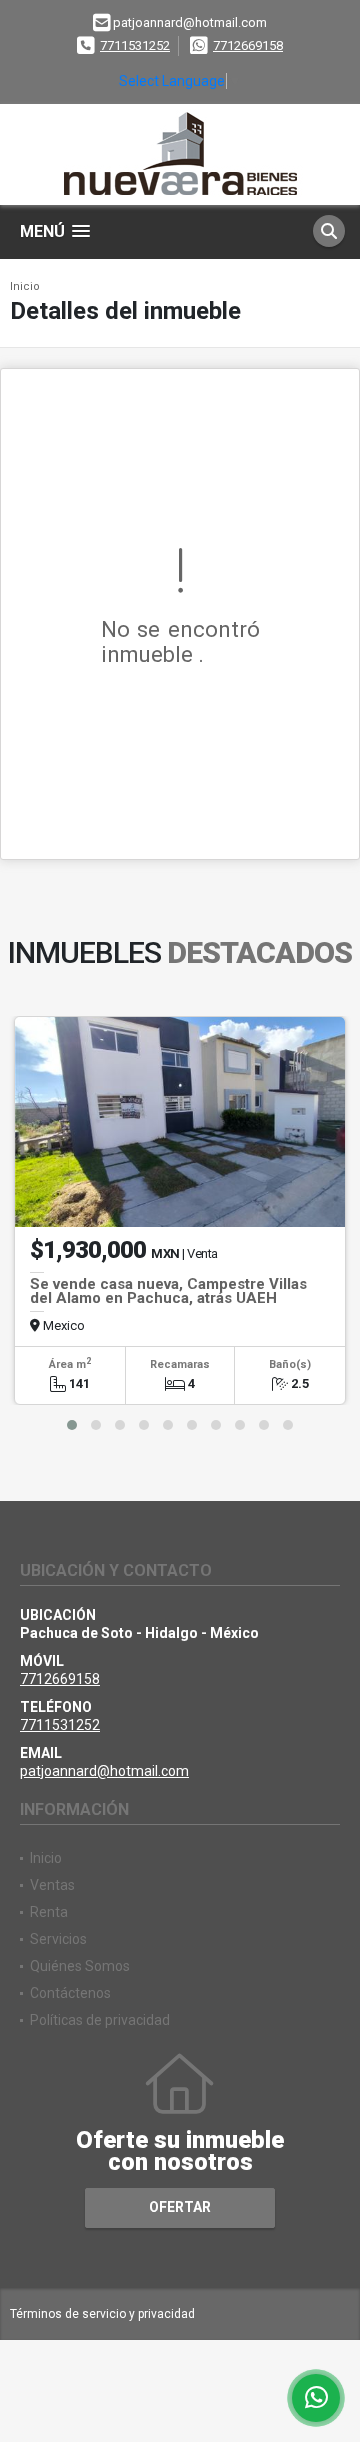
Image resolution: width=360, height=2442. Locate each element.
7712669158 (248, 45)
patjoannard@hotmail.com (104, 1771)
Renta (49, 1912)
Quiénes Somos (80, 1966)
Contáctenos (70, 1993)
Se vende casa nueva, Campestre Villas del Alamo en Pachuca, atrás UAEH (168, 1291)
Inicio (25, 286)
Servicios (58, 1939)
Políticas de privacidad (100, 2020)
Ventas (52, 1885)
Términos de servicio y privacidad (102, 2314)
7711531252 (135, 45)
